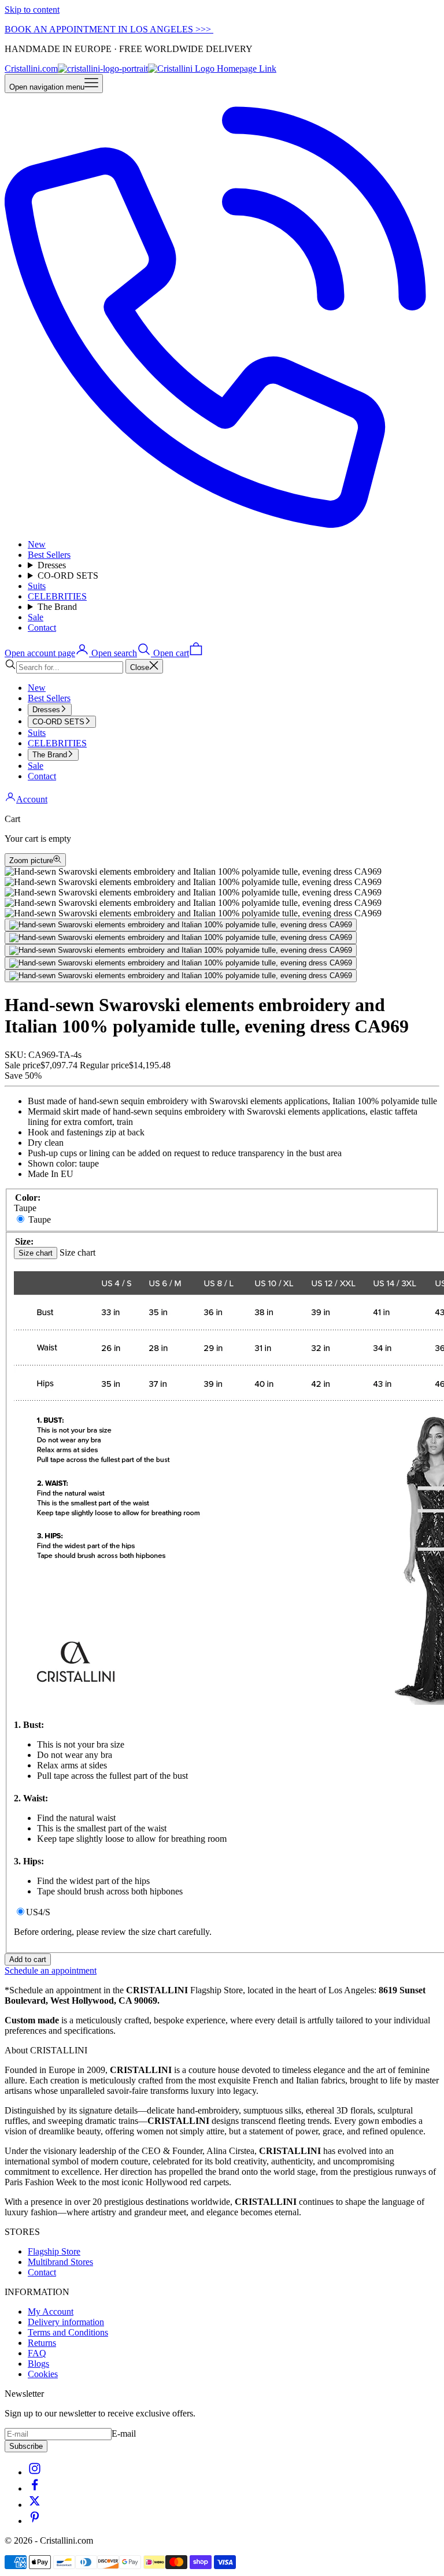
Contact (42, 628)
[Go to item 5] (181, 976)
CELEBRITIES (57, 596)
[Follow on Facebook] (35, 2488)
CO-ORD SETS (68, 575)
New (37, 544)
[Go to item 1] (181, 925)
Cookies (43, 2374)
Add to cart (28, 1959)
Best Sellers (49, 555)
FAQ (37, 2353)
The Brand (57, 607)
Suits (37, 586)
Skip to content (32, 10)
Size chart (36, 1253)
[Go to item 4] (181, 963)
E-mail (124, 2433)
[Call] (222, 525)
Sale (36, 617)
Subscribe (26, 2446)
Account (32, 799)
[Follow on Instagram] (35, 2472)
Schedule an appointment (51, 1970)
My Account (51, 2312)
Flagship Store (54, 2251)
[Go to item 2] (181, 938)
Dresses (52, 565)
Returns (42, 2343)
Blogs (38, 2364)
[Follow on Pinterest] (35, 2521)
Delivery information (66, 2322)
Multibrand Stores (60, 2262)
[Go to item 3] (181, 950)
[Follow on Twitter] (35, 2505)
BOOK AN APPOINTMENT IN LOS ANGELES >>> (109, 29)
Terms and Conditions (68, 2332)
